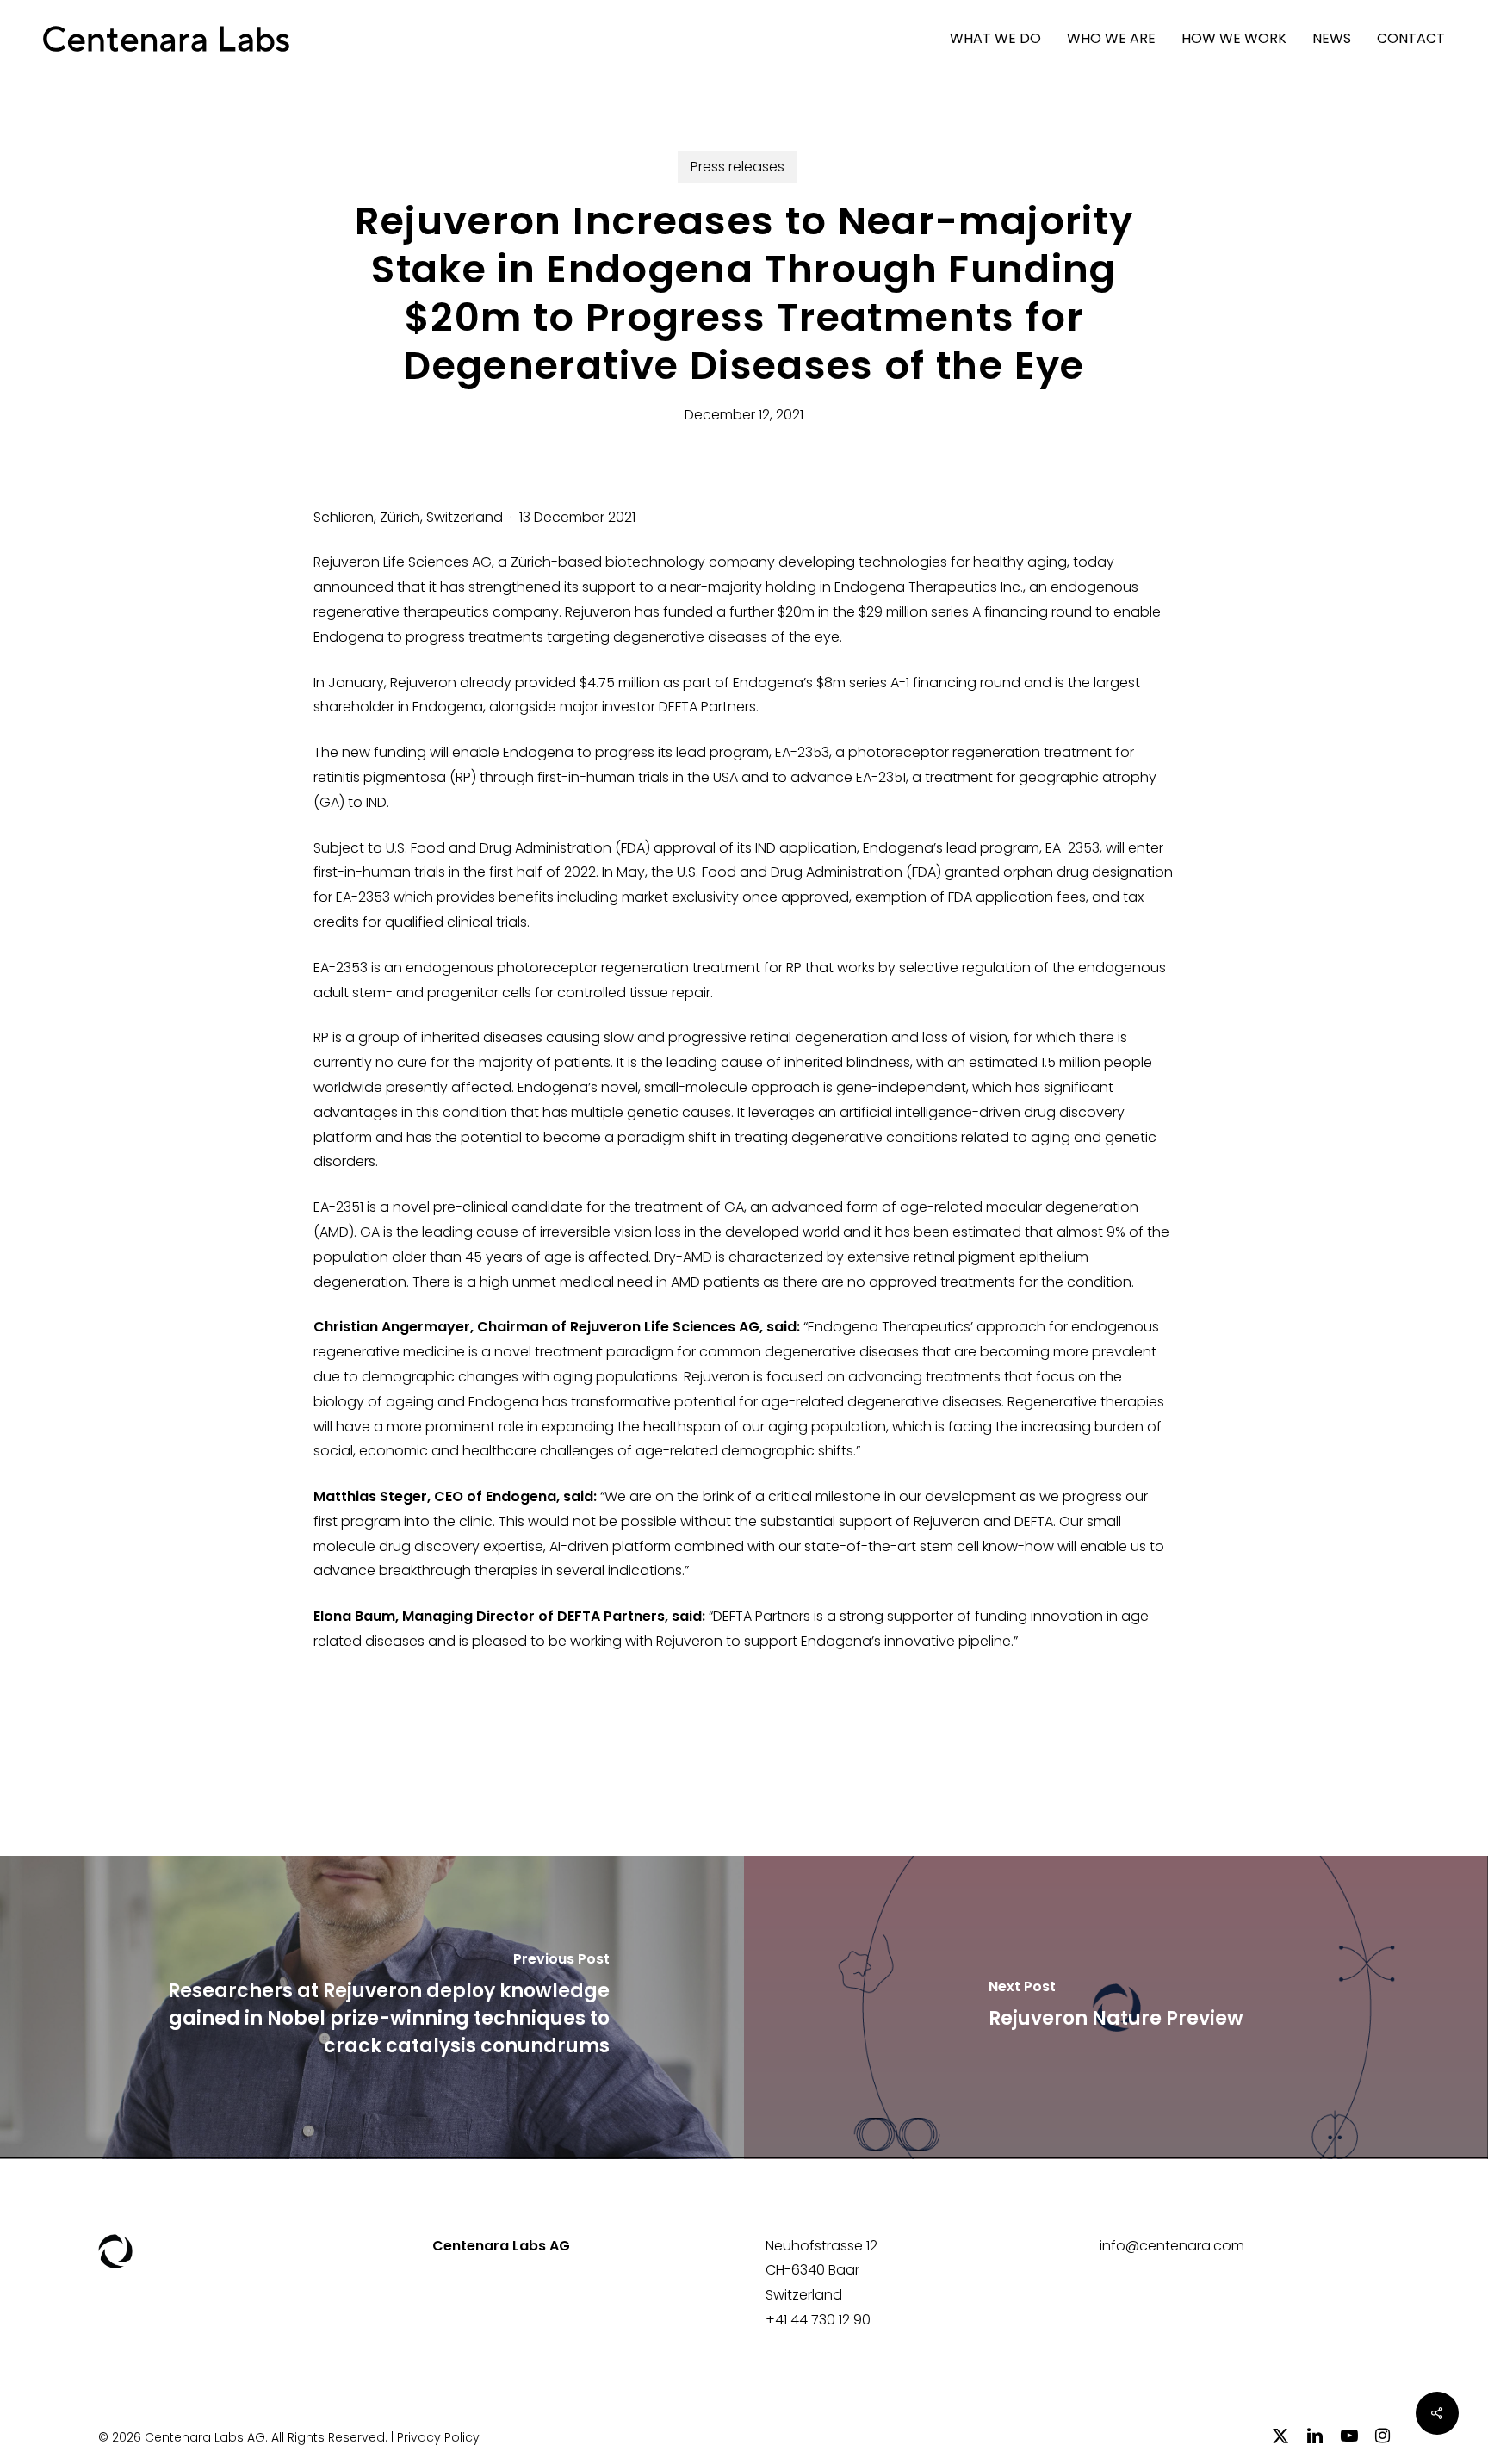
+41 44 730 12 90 (818, 2320)
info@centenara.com (1172, 2246)
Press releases (738, 167)
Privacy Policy (438, 2437)
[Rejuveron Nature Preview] (1116, 2008)
